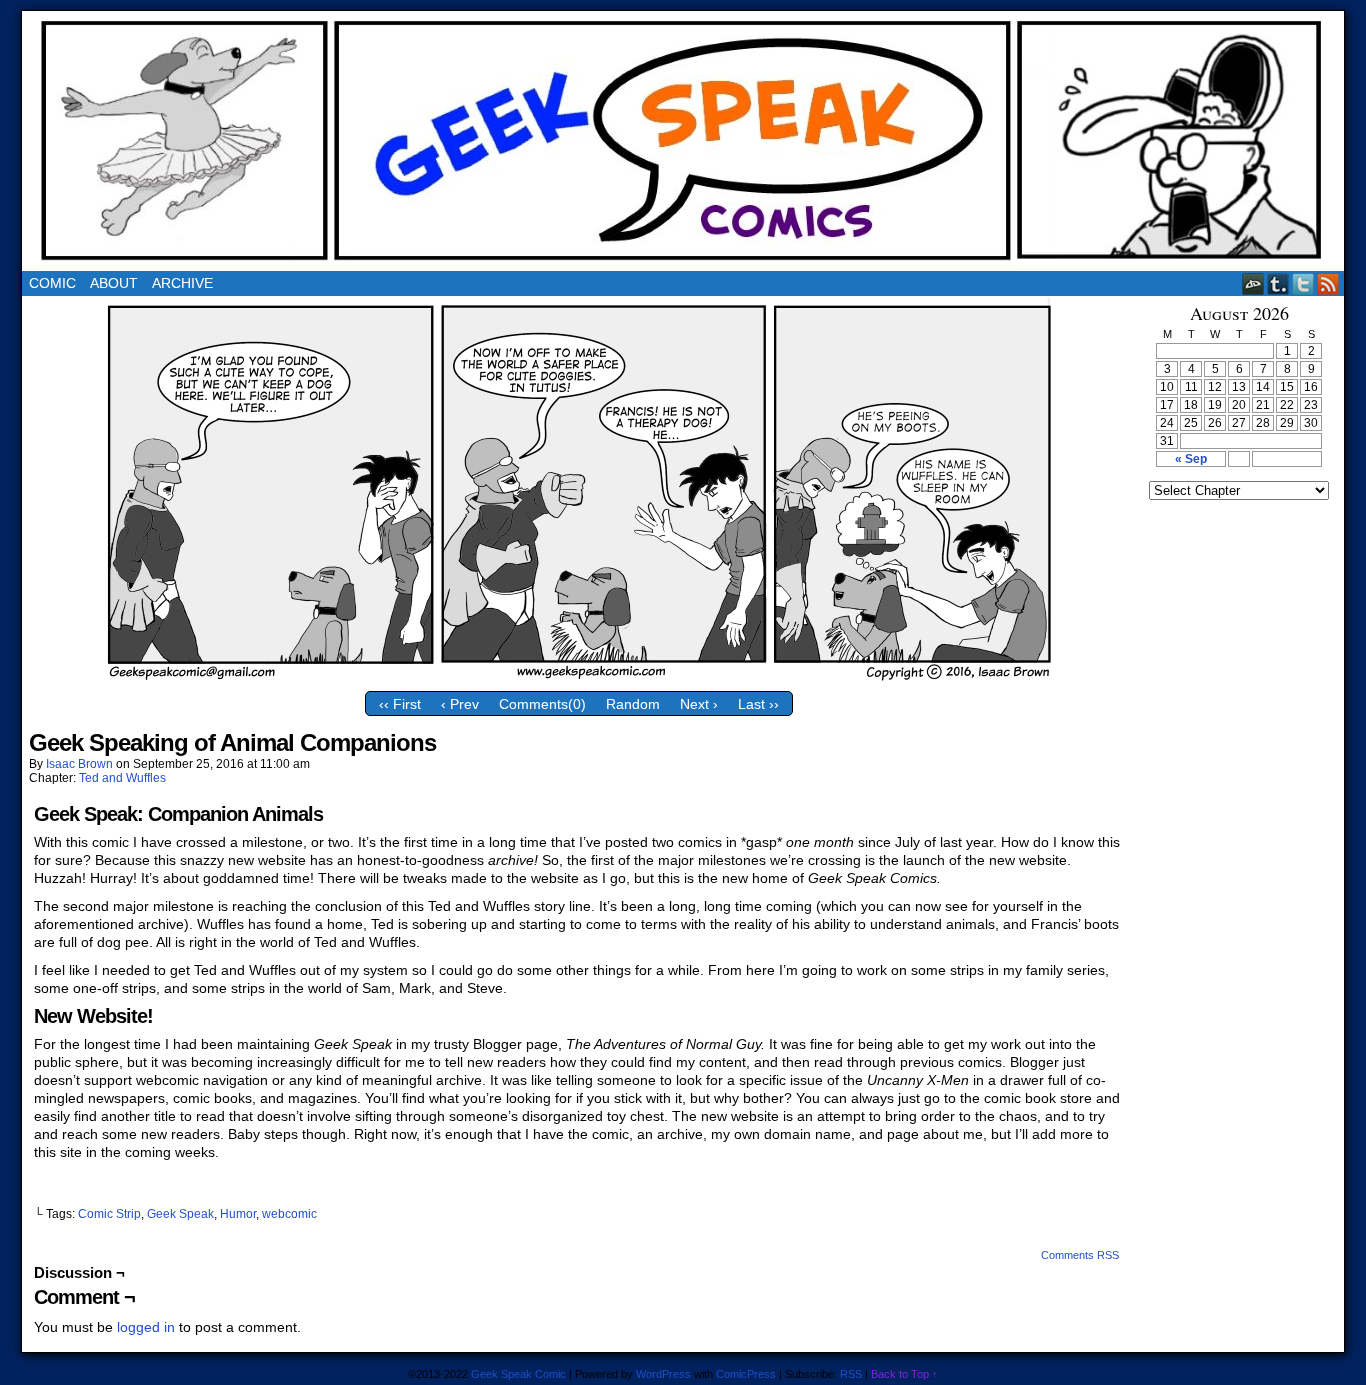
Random (633, 704)
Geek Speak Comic (518, 1374)
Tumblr (1278, 283)
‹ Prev (460, 704)
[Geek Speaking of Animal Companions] (579, 677)
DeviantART (1253, 283)
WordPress (663, 1374)
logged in (146, 1327)
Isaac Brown (79, 764)
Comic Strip (109, 1214)
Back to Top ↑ (904, 1374)
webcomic (289, 1214)
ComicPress (746, 1374)
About (114, 283)
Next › (699, 704)
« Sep (1191, 459)
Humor (238, 1214)
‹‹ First (400, 704)
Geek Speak (180, 1214)
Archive (182, 283)
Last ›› (758, 704)
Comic (52, 283)
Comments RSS (1080, 1255)
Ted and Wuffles (122, 778)
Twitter (1303, 283)
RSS (1328, 283)
